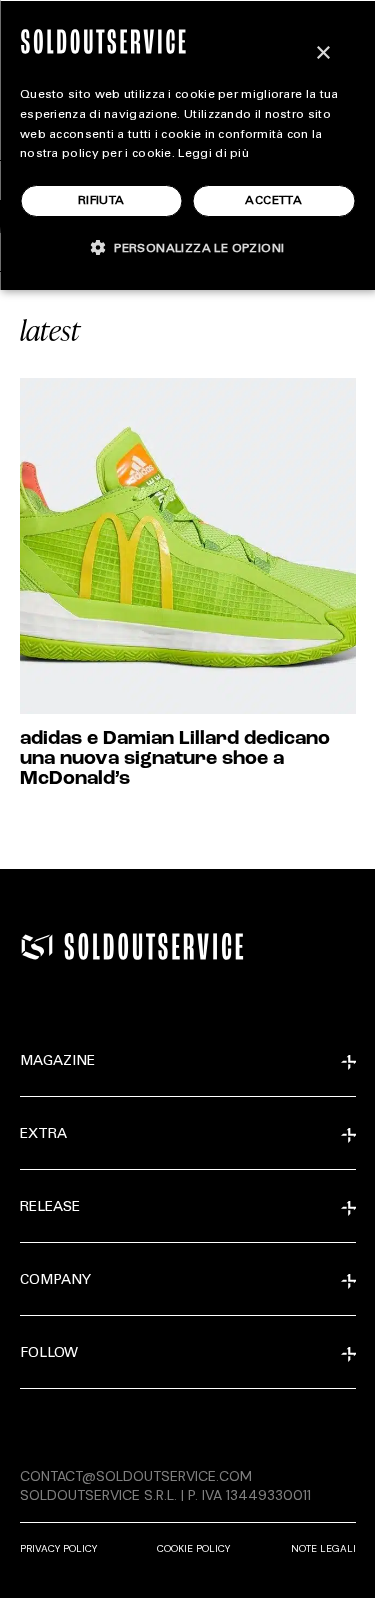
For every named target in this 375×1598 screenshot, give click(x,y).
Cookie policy (193, 1548)
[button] (188, 247)
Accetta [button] (273, 201)
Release (50, 1208)
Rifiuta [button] (101, 201)
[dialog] (187, 145)
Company (55, 1281)
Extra (43, 1135)
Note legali (323, 1548)
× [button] (322, 53)
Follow (49, 1354)
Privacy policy (58, 1548)
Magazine (57, 1062)
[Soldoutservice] (37, 947)
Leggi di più (213, 154)
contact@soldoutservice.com (136, 1476)
